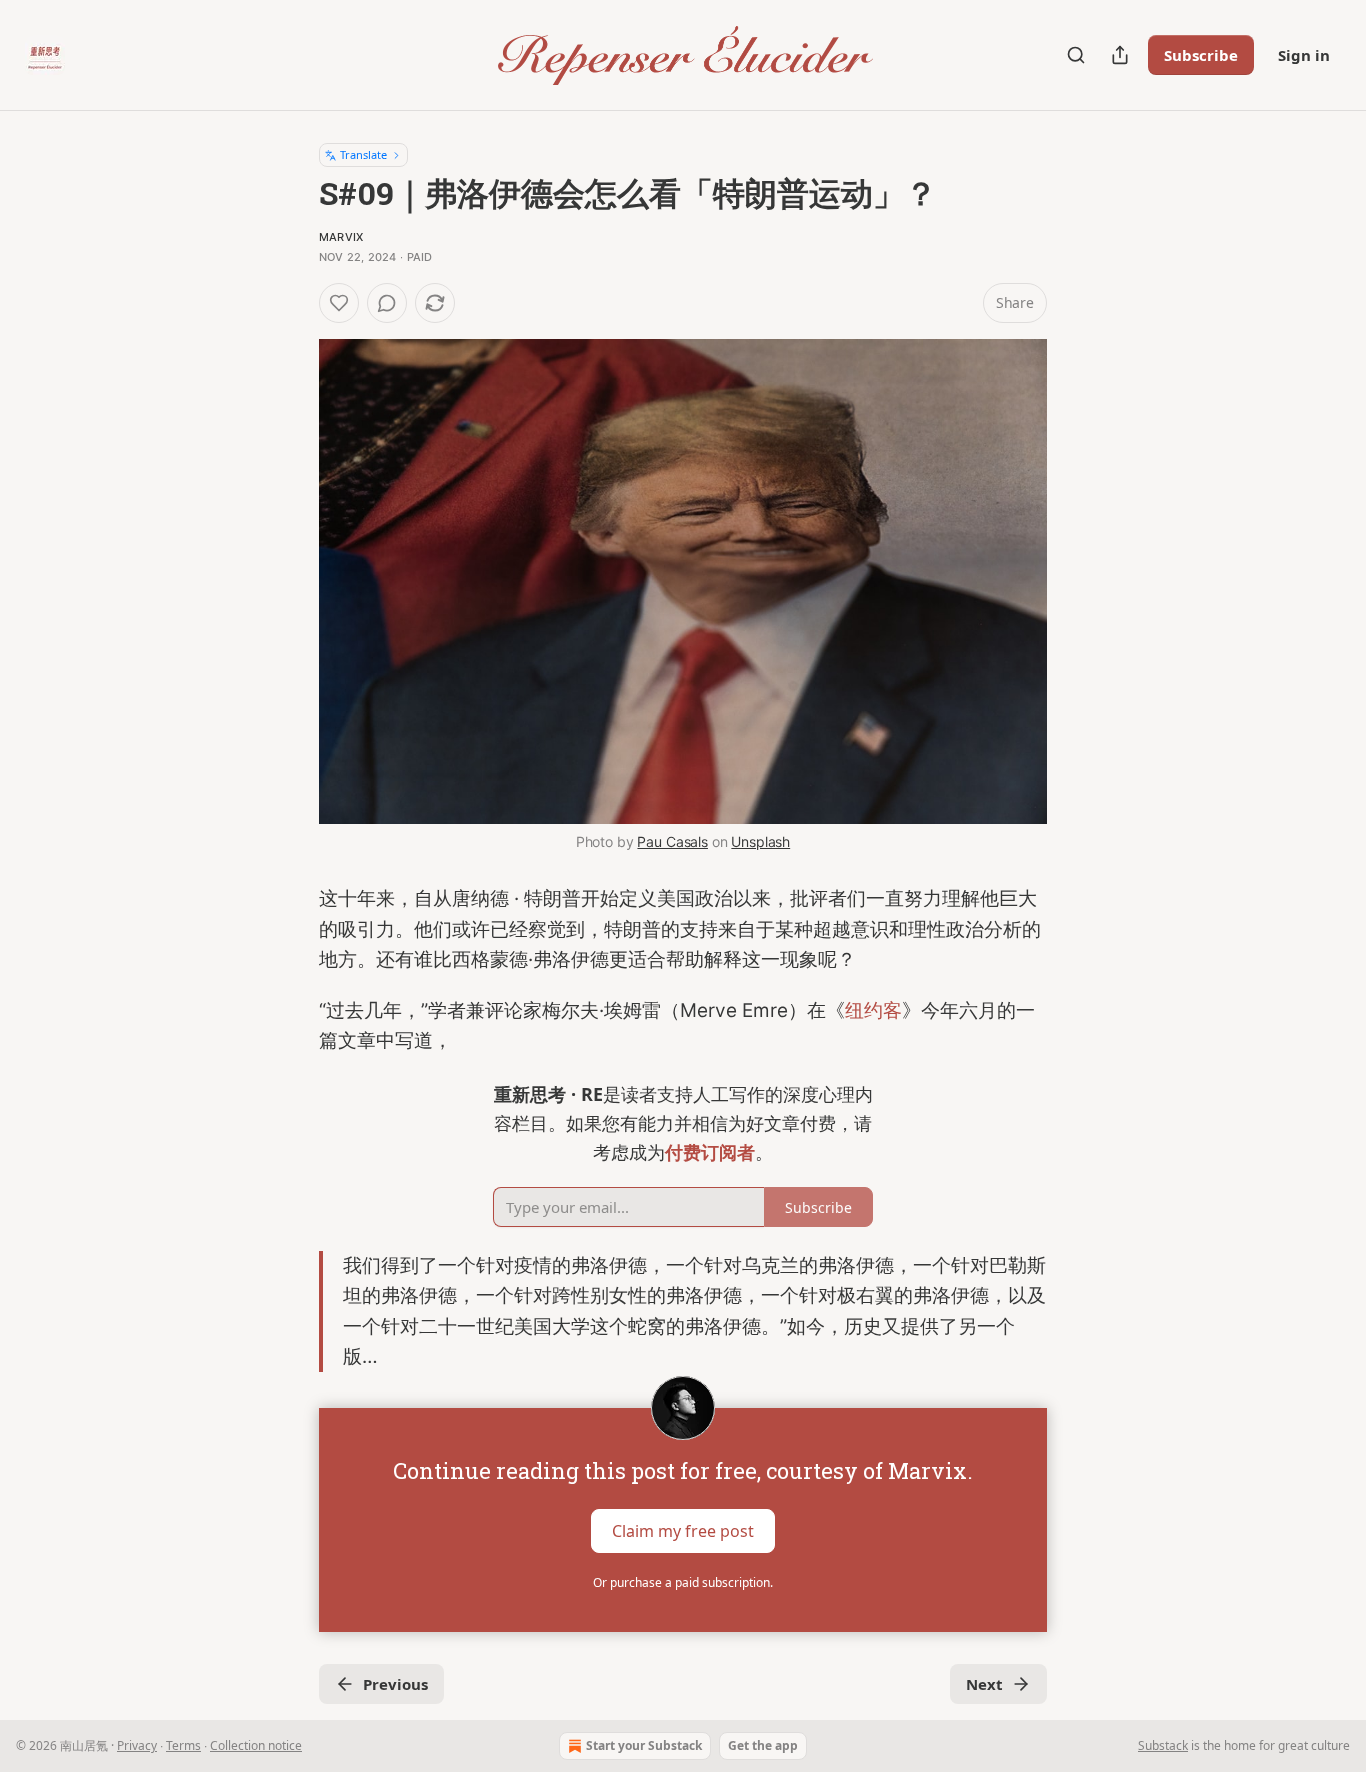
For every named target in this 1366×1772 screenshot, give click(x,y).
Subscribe (1201, 55)
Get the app (763, 1745)
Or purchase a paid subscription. (683, 1582)
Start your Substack (644, 1745)
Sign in (1304, 55)
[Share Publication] (1120, 55)
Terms (183, 1745)
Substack (1163, 1745)
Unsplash (760, 841)
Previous (395, 1684)
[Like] (339, 303)
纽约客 (873, 1010)
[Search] (1076, 55)
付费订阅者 (710, 1152)
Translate (363, 154)
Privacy (137, 1745)
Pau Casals (672, 841)
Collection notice (256, 1745)
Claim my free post (683, 1531)
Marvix (341, 237)
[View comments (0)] (387, 303)
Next (984, 1684)
